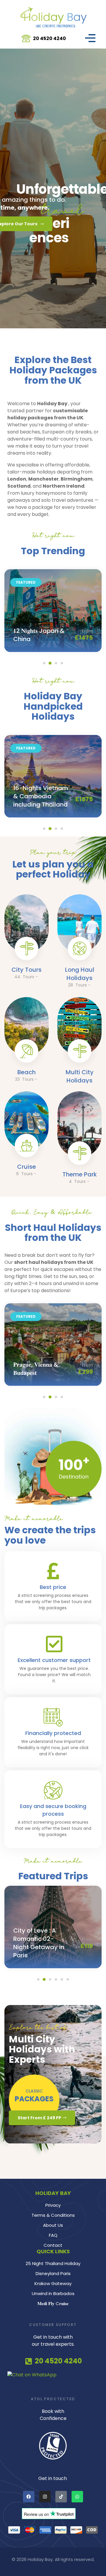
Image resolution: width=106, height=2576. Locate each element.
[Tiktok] (61, 2497)
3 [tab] (56, 663)
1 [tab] (44, 663)
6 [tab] (68, 1979)
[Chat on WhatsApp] (53, 2375)
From (87, 634)
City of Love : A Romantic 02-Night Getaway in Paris (39, 1943)
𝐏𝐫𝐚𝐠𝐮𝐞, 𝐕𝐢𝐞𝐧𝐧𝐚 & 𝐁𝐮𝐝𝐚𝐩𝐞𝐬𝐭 (36, 1369)
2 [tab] (50, 663)
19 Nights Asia (34, 636)
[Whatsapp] (77, 2497)
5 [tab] (62, 1979)
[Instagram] (45, 2497)
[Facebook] (29, 2497)
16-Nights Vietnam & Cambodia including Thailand (41, 796)
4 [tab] (62, 663)
